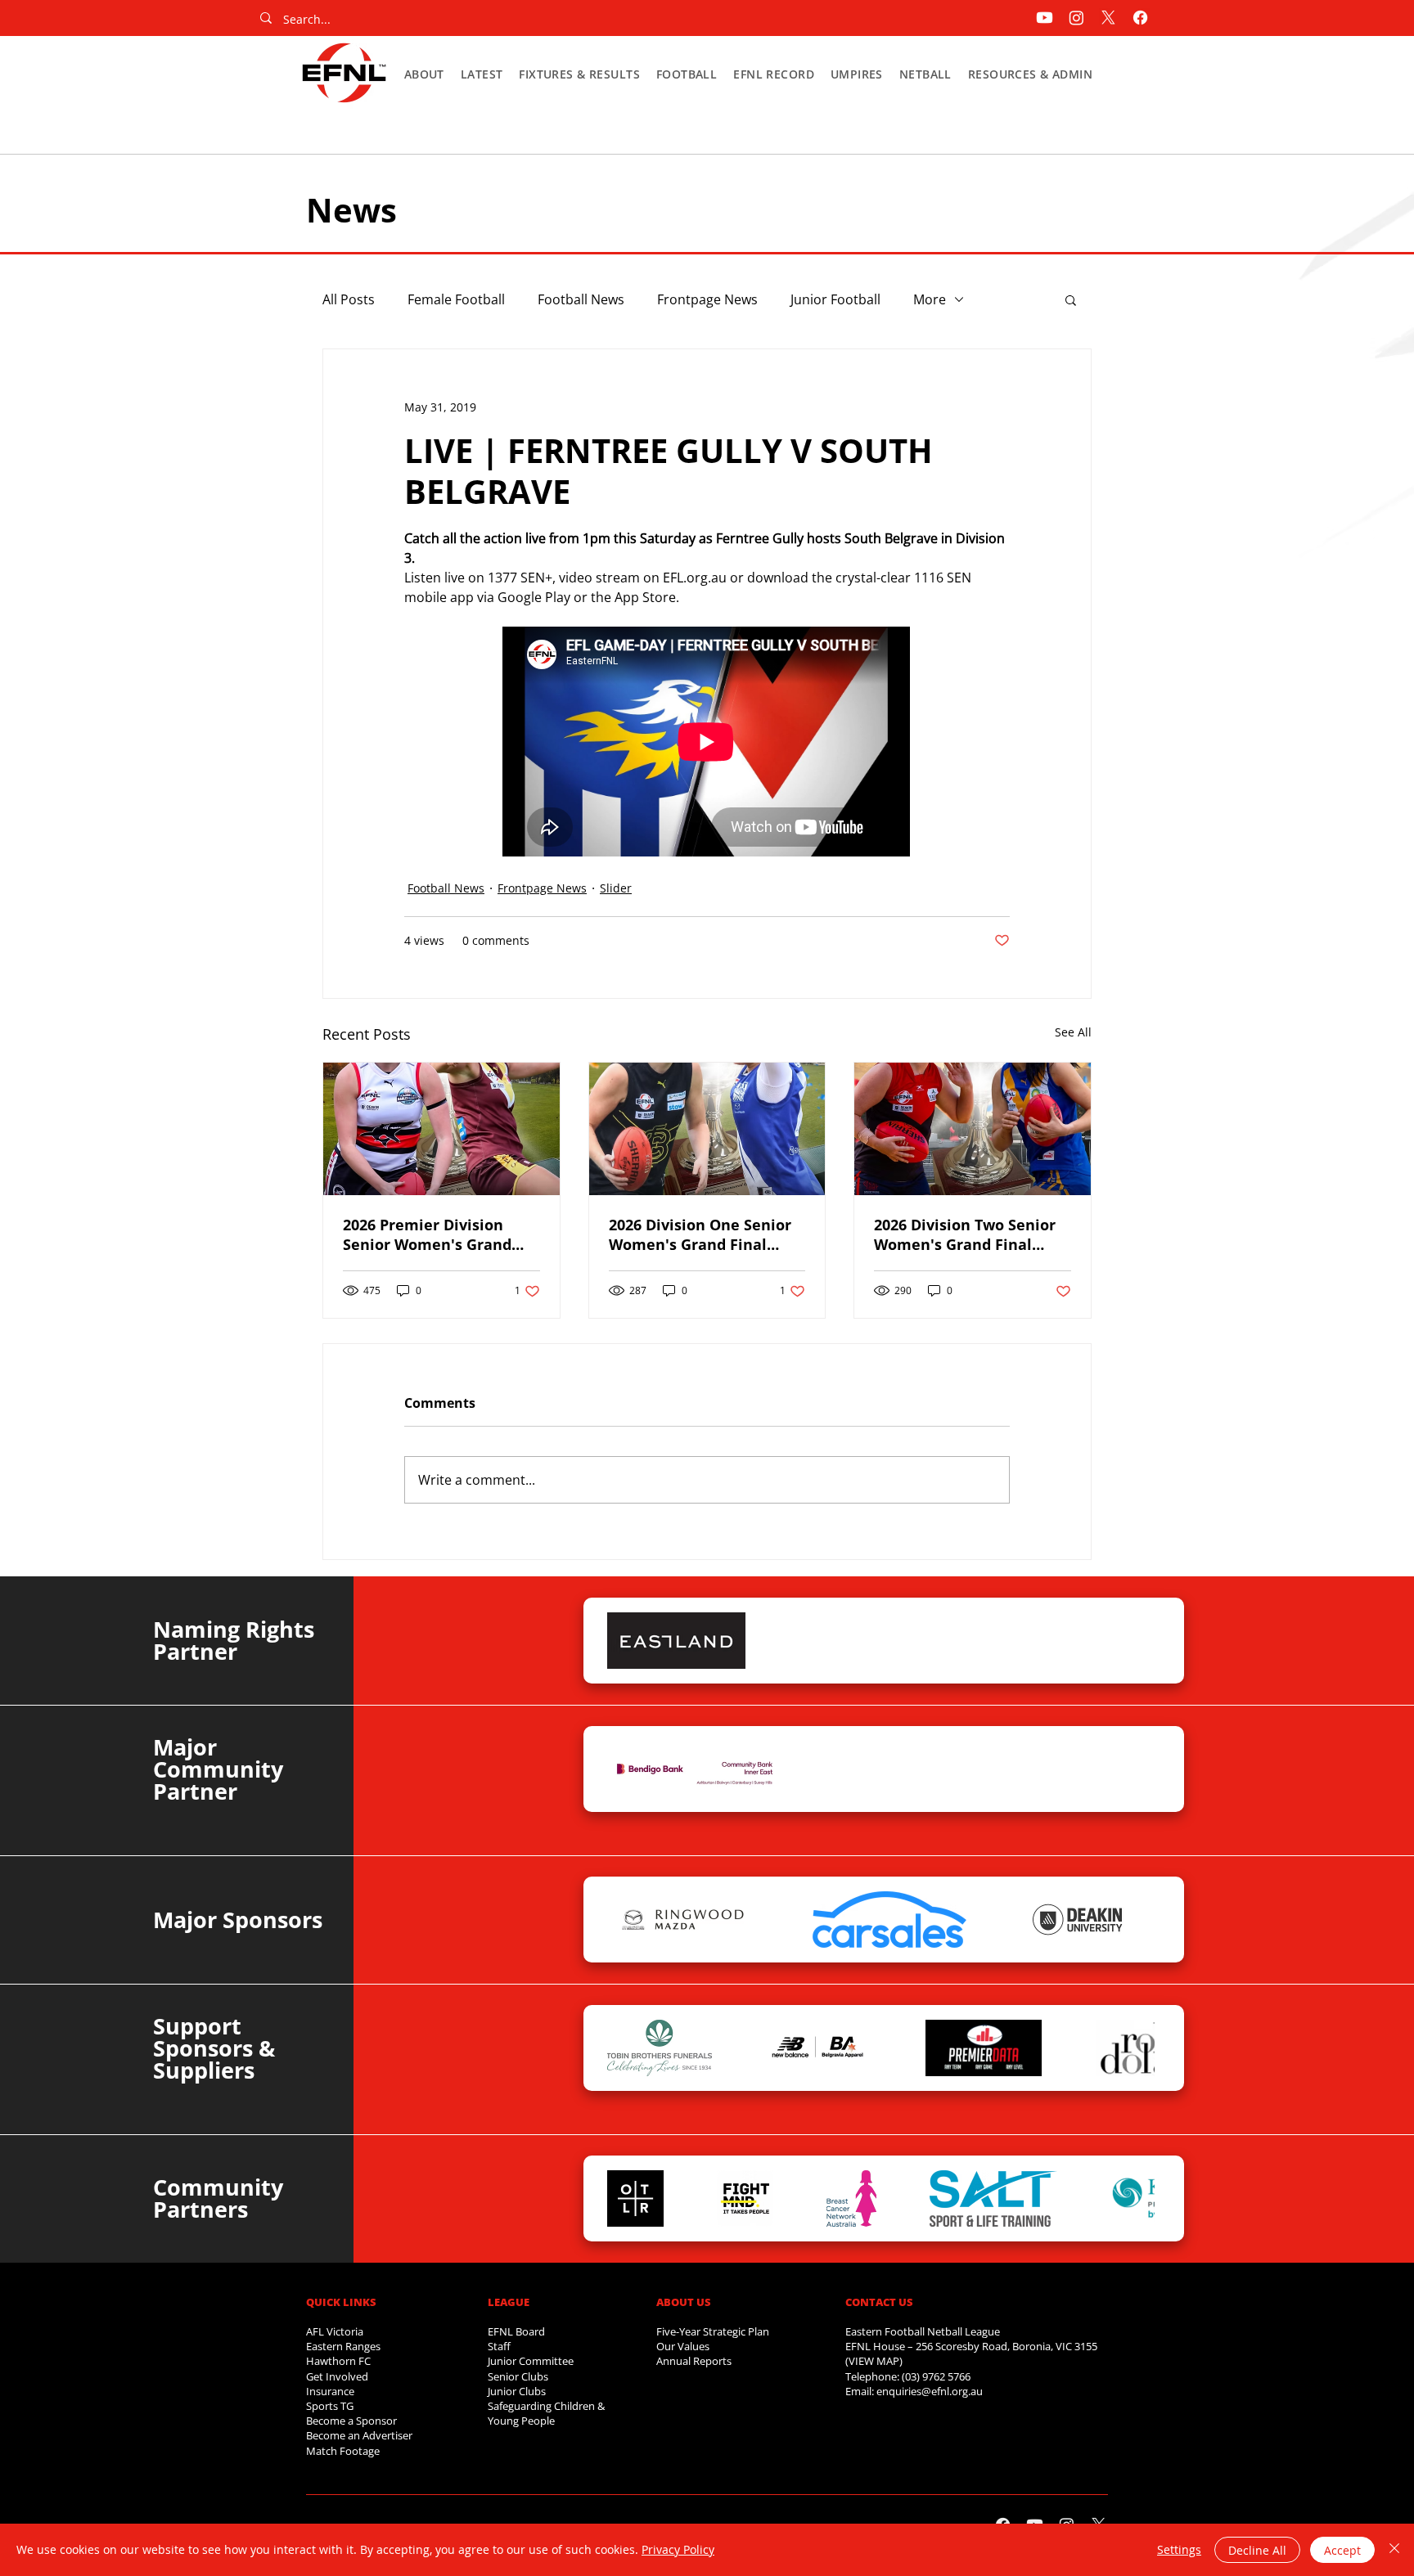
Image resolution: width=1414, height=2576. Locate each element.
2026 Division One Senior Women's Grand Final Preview (700, 1234)
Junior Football (835, 299)
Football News (581, 299)
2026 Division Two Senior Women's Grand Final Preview (965, 1234)
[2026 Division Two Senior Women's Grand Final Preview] (973, 1129)
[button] (424, 74)
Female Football (456, 299)
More (930, 299)
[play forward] (1134, 1641)
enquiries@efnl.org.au (930, 2391)
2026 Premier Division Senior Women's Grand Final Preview (427, 1234)
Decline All (1257, 2550)
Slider (616, 888)
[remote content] (707, 743)
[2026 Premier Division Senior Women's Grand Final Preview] (441, 1129)
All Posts (349, 299)
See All (1073, 1032)
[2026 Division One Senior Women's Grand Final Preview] (707, 1129)
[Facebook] (1140, 18)
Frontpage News (707, 299)
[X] (1108, 18)
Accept (1342, 2550)
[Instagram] (1076, 18)
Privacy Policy (678, 2549)
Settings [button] (1179, 2549)
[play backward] (628, 1641)
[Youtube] (1045, 18)
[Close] (1394, 2550)
